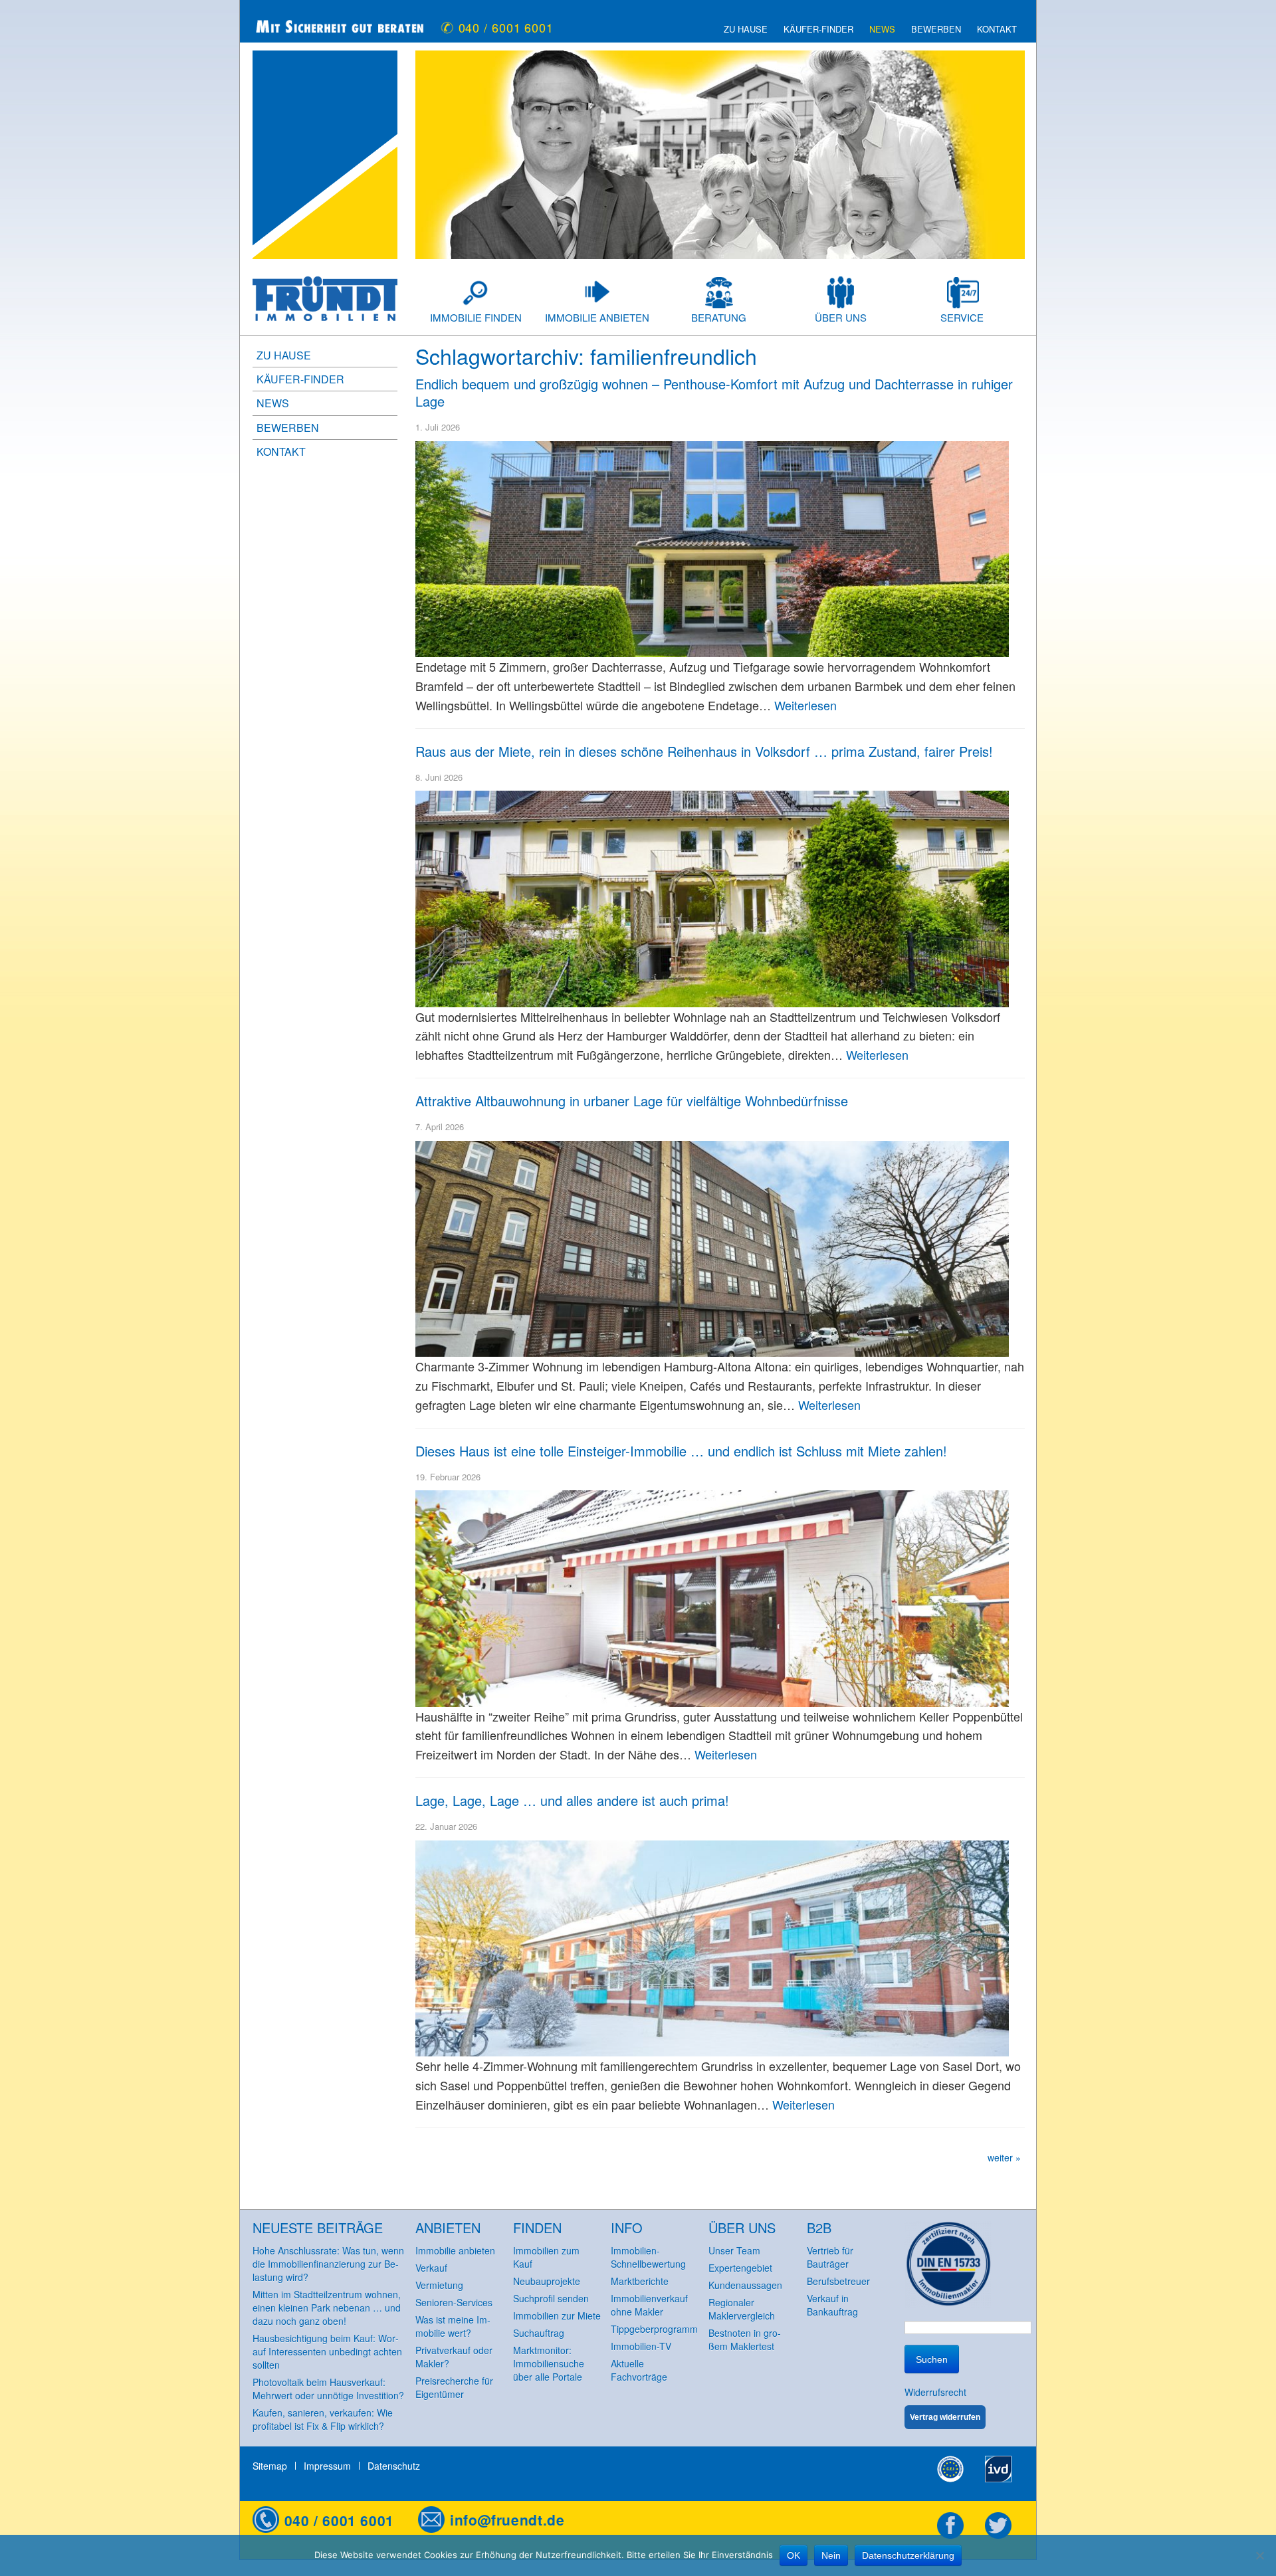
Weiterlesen (805, 705)
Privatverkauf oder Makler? (454, 2357)
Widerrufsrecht (935, 2392)
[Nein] (1259, 2555)
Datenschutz (394, 2466)
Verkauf (431, 2268)
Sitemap (270, 2466)
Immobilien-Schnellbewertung (648, 2257)
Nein (831, 2555)
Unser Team (734, 2250)
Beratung (719, 317)
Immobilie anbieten (597, 317)
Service (962, 317)
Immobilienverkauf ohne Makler (649, 2305)
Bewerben (936, 29)
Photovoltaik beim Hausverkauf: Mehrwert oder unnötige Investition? (328, 2389)
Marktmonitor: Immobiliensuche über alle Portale (549, 2363)
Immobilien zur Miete (557, 2316)
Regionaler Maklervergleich (742, 2309)
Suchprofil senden (551, 2298)
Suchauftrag (539, 2333)
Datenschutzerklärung (908, 2555)
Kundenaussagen (745, 2285)
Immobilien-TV (641, 2346)
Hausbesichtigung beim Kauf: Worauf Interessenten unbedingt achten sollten (327, 2351)
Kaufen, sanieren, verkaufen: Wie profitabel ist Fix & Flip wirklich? (323, 2419)
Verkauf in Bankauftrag (832, 2305)
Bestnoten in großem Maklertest (745, 2339)
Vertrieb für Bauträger (830, 2257)
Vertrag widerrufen (945, 2417)
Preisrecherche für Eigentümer (454, 2387)
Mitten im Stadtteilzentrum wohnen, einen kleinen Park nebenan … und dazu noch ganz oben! (327, 2308)
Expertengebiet (740, 2268)
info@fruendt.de (507, 2520)
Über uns (841, 317)
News (882, 29)
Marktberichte (640, 2281)
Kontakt (997, 29)
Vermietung (439, 2285)
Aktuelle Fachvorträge (639, 2370)
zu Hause (746, 29)
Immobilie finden (476, 317)
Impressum (327, 2466)
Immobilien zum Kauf (546, 2257)
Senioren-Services (454, 2302)
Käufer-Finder (818, 29)
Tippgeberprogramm (654, 2329)
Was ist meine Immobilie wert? (453, 2326)
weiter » (1004, 2157)
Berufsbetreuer (838, 2281)
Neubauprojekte (547, 2281)
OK (794, 2555)
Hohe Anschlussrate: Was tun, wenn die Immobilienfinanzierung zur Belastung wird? (328, 2264)
